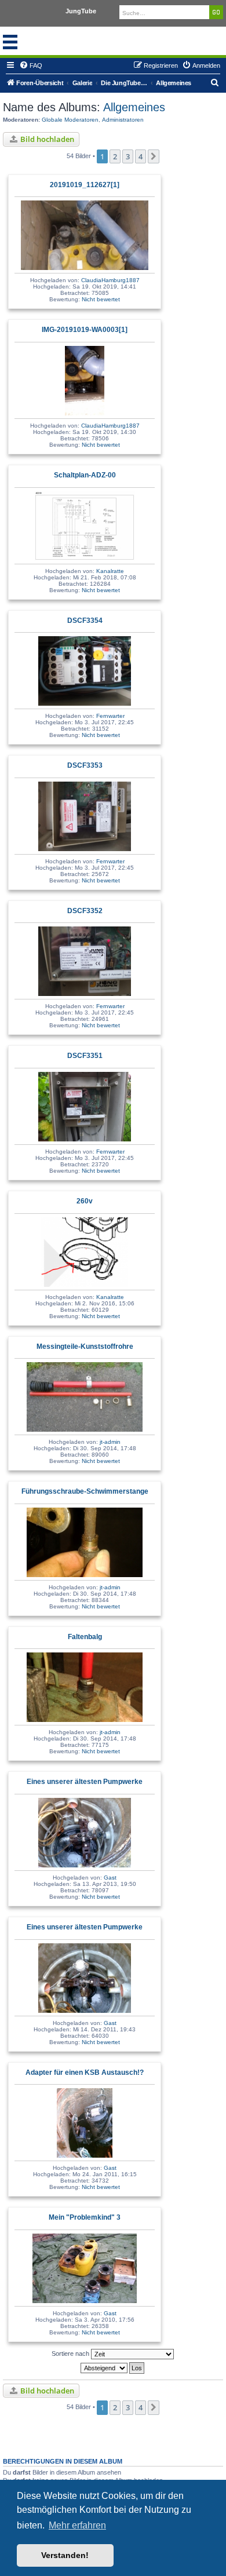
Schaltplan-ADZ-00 (85, 475)
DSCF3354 (85, 621)
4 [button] (141, 156)
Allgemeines (133, 107)
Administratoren (123, 120)
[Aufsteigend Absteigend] (113, 2368)
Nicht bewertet (101, 299)
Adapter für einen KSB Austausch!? (85, 2073)
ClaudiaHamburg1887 (110, 280)
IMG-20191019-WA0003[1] (85, 330)
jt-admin (110, 1442)
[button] (154, 156)
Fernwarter (110, 716)
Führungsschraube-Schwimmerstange (85, 1491)
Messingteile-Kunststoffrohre (85, 1347)
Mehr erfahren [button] (77, 2525)
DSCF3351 (85, 1056)
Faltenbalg (85, 1637)
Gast (110, 1878)
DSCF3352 (85, 911)
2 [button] (115, 156)
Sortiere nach (71, 2354)
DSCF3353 (85, 765)
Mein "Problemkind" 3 (85, 2217)
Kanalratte (110, 571)
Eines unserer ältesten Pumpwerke (85, 1782)
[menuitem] (31, 65)
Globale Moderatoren (70, 120)
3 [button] (128, 156)
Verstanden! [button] (65, 2555)
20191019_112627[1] (85, 185)
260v (85, 1201)
